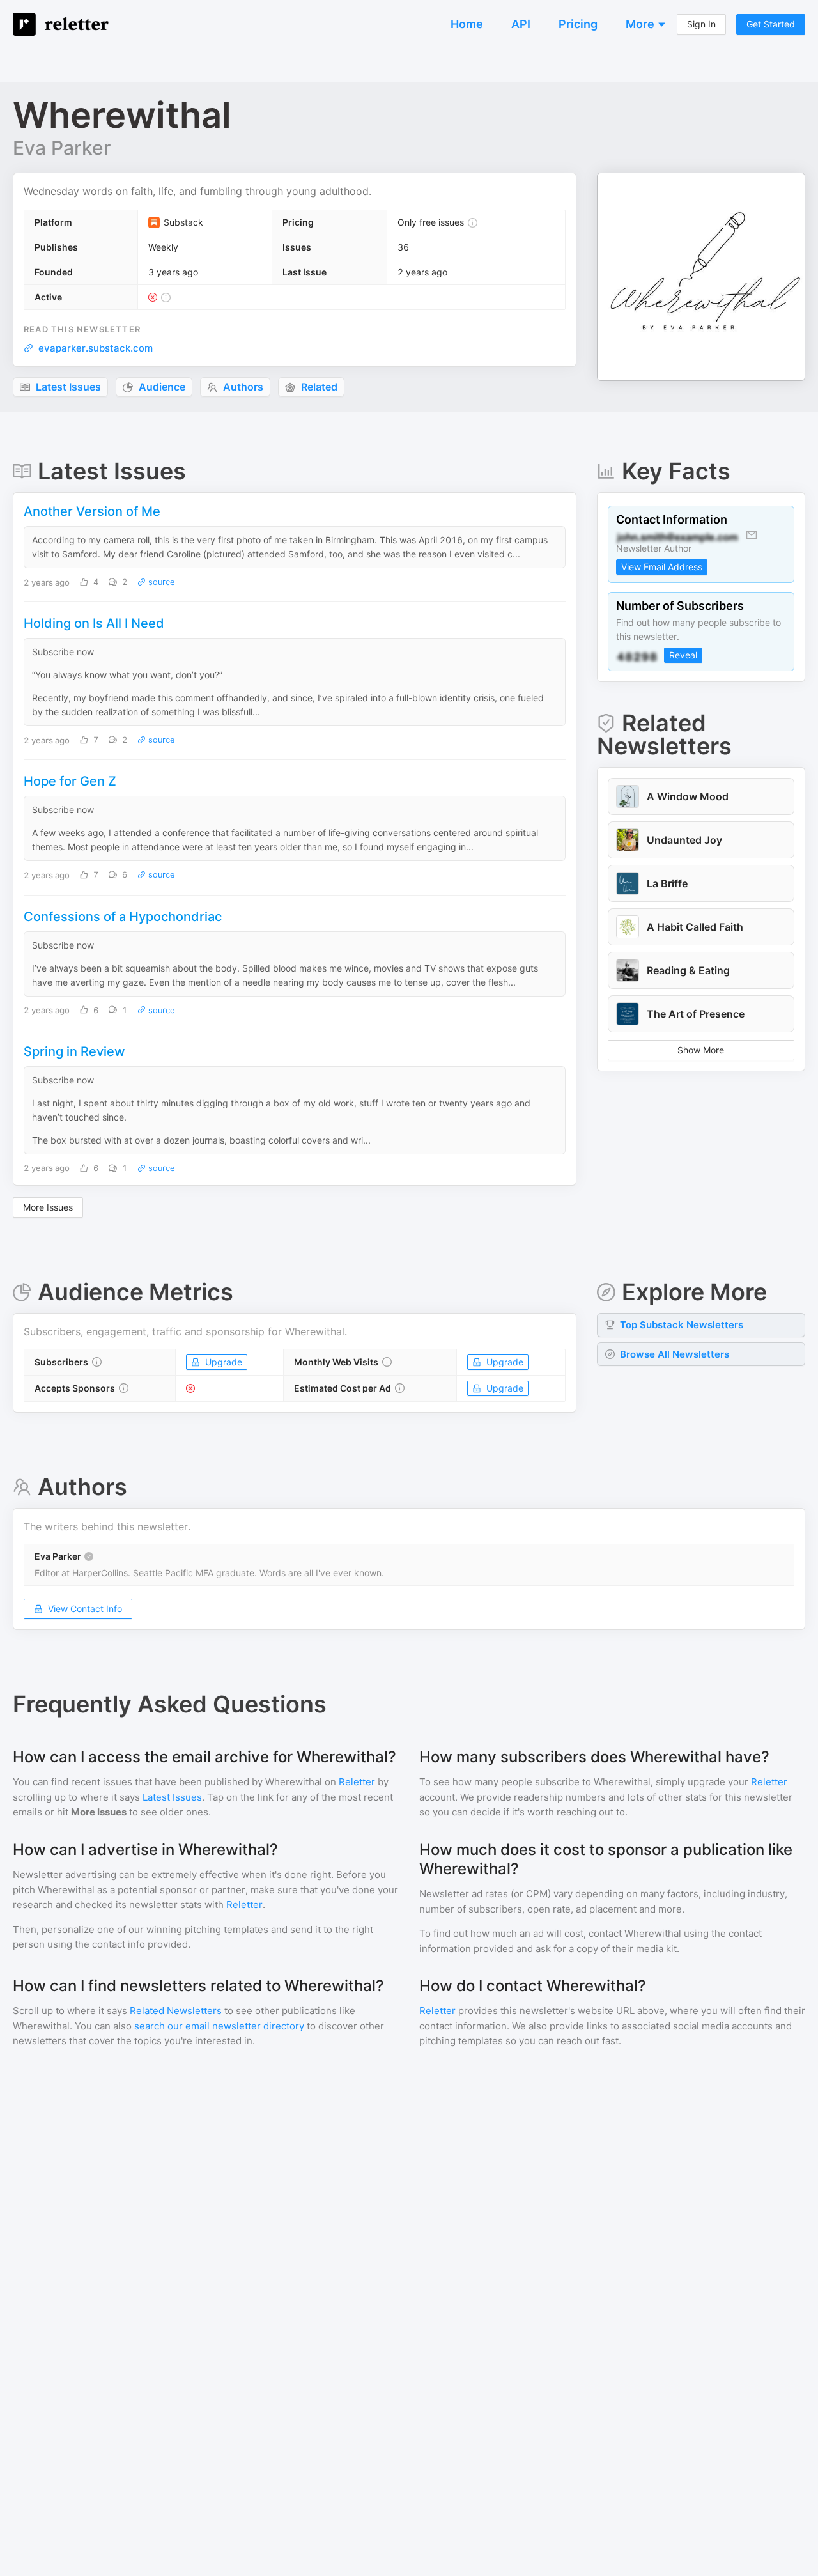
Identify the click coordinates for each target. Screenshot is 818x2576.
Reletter (357, 1782)
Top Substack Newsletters (682, 1325)
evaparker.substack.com (96, 348)
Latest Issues (172, 1797)
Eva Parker (62, 148)
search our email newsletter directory (219, 2026)
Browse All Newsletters (675, 1354)
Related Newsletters (176, 2011)
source (160, 582)
